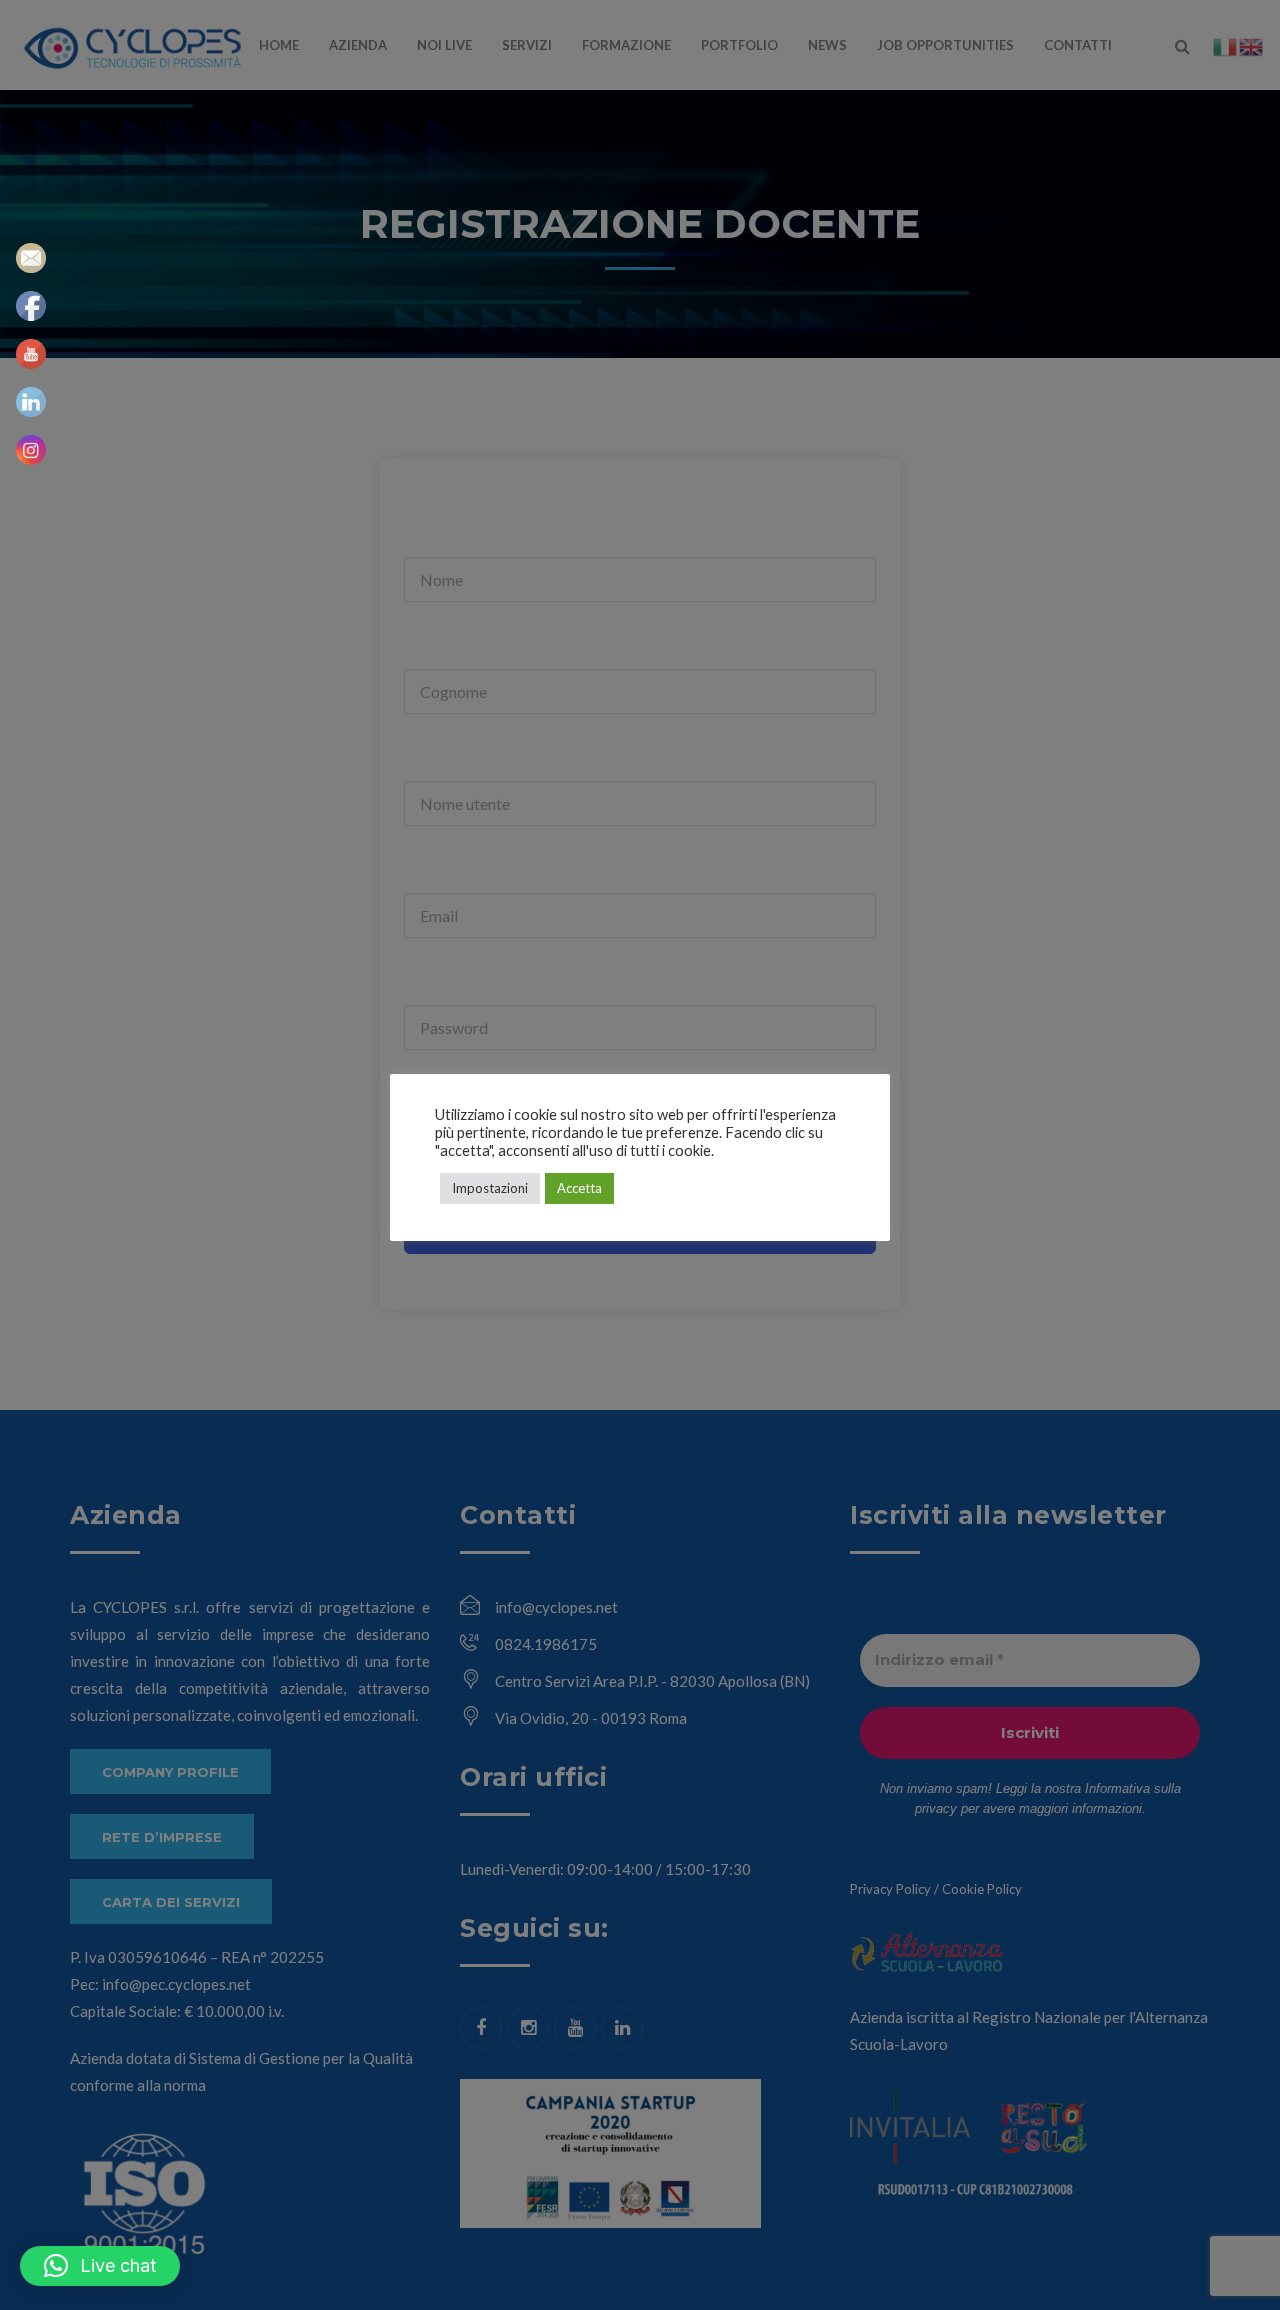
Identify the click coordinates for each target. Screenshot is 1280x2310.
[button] (100, 2266)
